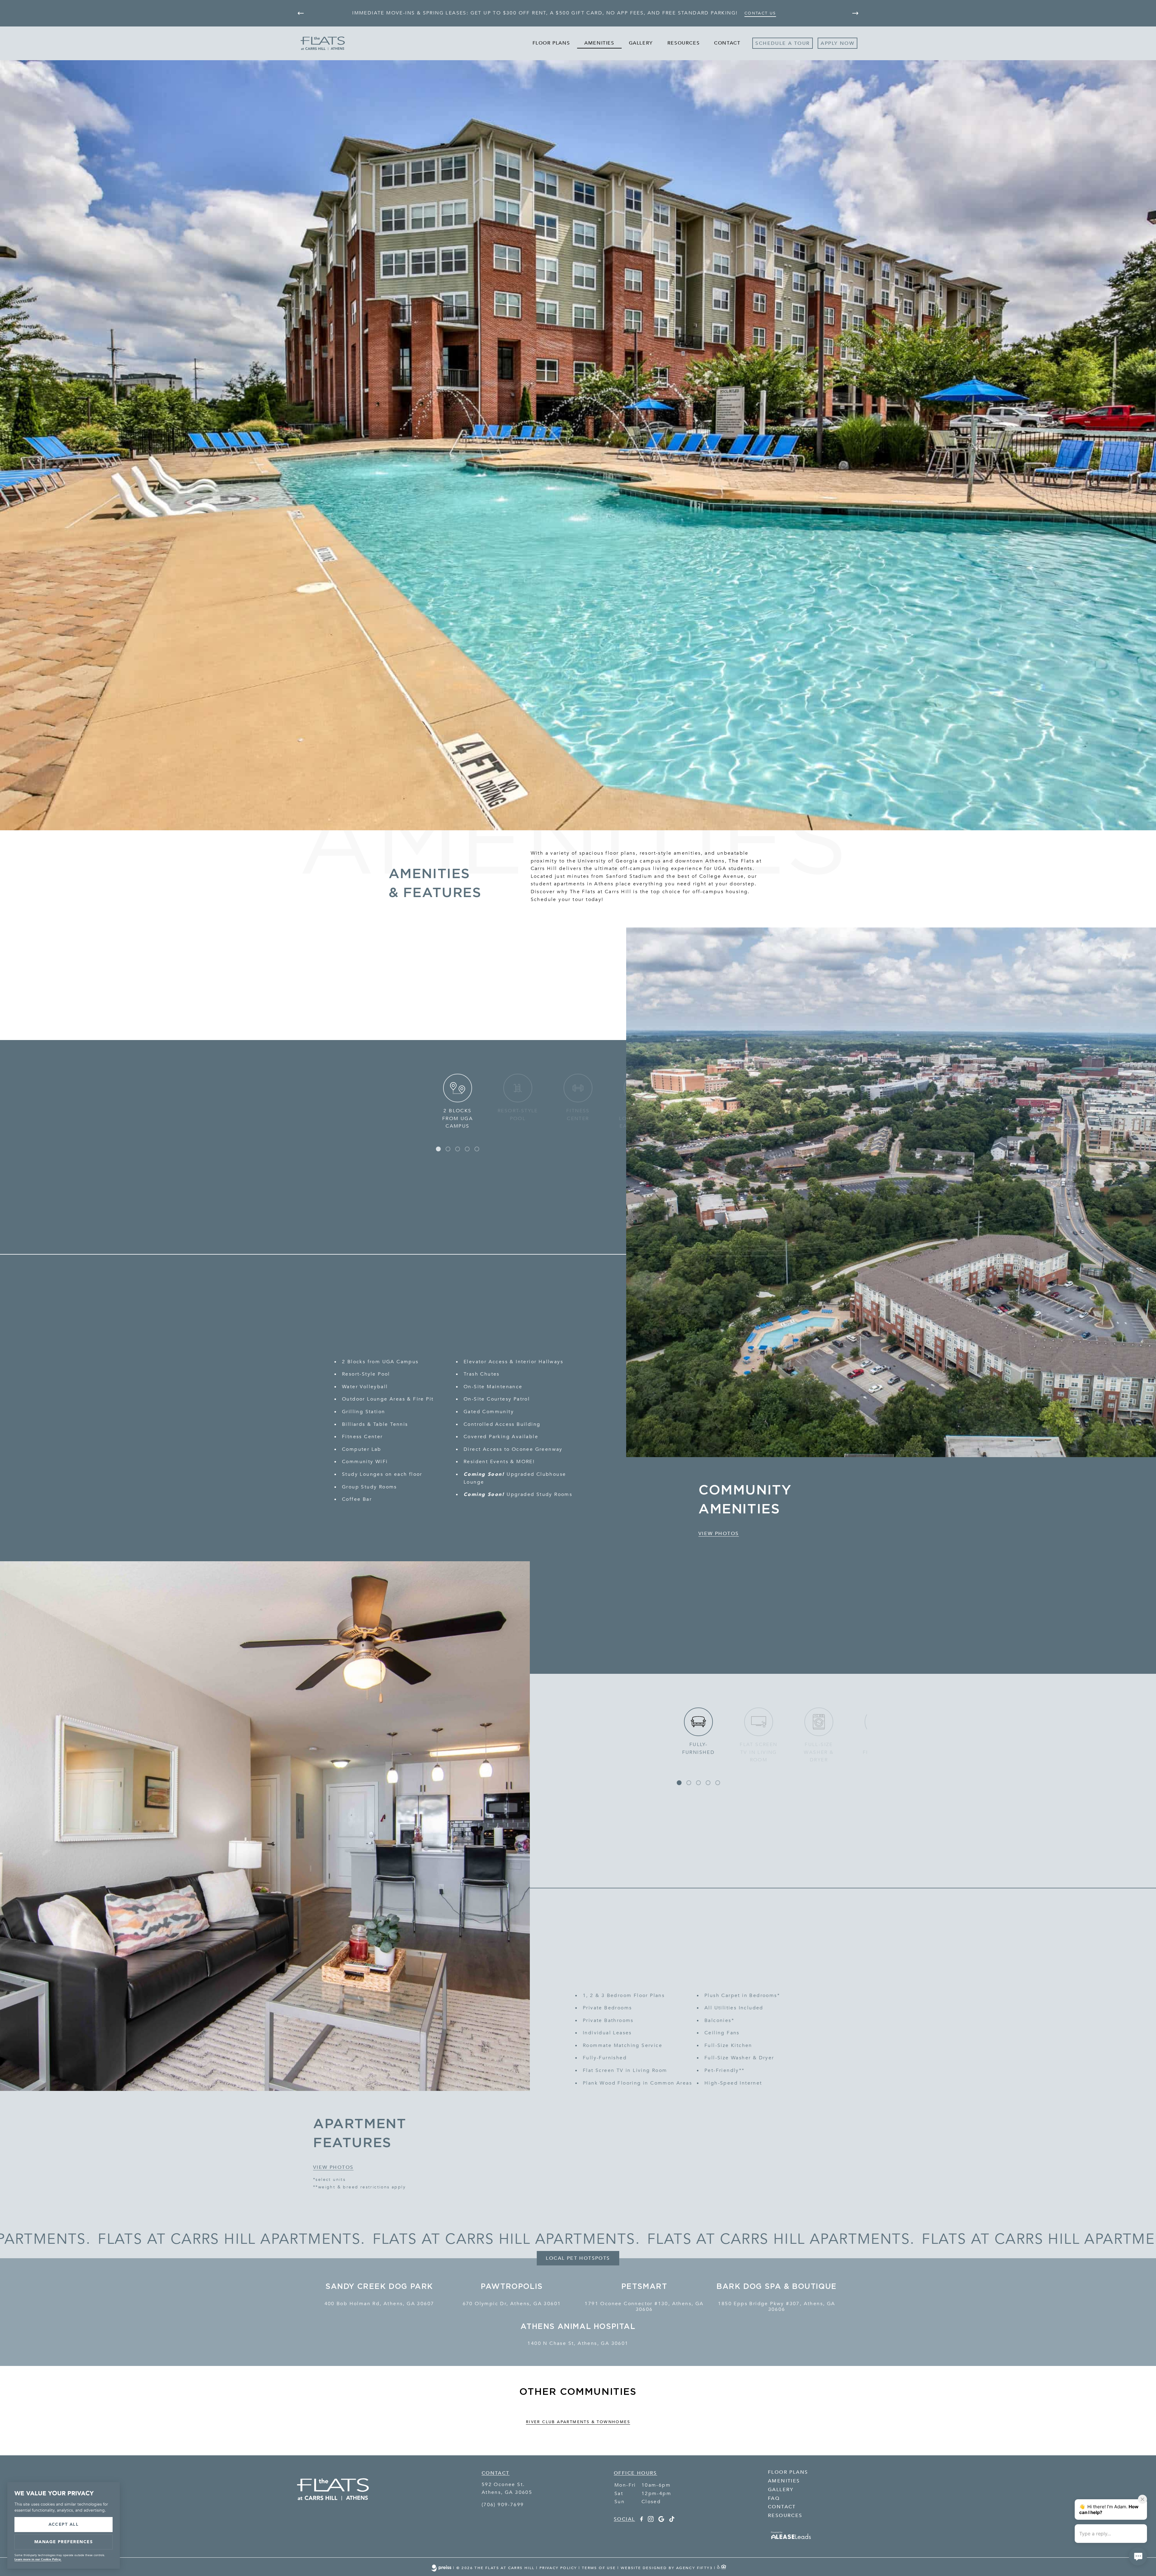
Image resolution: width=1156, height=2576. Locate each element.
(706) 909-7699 (503, 2505)
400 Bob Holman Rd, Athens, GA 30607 (379, 2304)
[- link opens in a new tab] (791, 2540)
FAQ (774, 2498)
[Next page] (855, 13)
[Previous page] (301, 13)
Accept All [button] (64, 2524)
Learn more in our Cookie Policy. (38, 2559)
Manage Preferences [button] (64, 2542)
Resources (684, 43)
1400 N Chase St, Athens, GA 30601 (578, 2344)
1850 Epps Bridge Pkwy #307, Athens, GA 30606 (777, 2307)
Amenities (599, 43)
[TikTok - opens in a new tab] (672, 2520)
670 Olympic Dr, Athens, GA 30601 (512, 2304)
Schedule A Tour (783, 43)
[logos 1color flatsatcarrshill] (333, 2507)
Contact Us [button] (760, 13)
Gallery (641, 43)
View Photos (719, 1534)
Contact (727, 43)
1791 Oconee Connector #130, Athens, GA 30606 (644, 2307)
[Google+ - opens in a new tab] (661, 2520)
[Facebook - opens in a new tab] (641, 2520)
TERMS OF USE (599, 2568)
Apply (829, 43)
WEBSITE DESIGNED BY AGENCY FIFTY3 (667, 2568)
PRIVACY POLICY (558, 2568)
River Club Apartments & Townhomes (578, 2422)
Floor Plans (551, 43)
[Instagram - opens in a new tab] (651, 2520)
